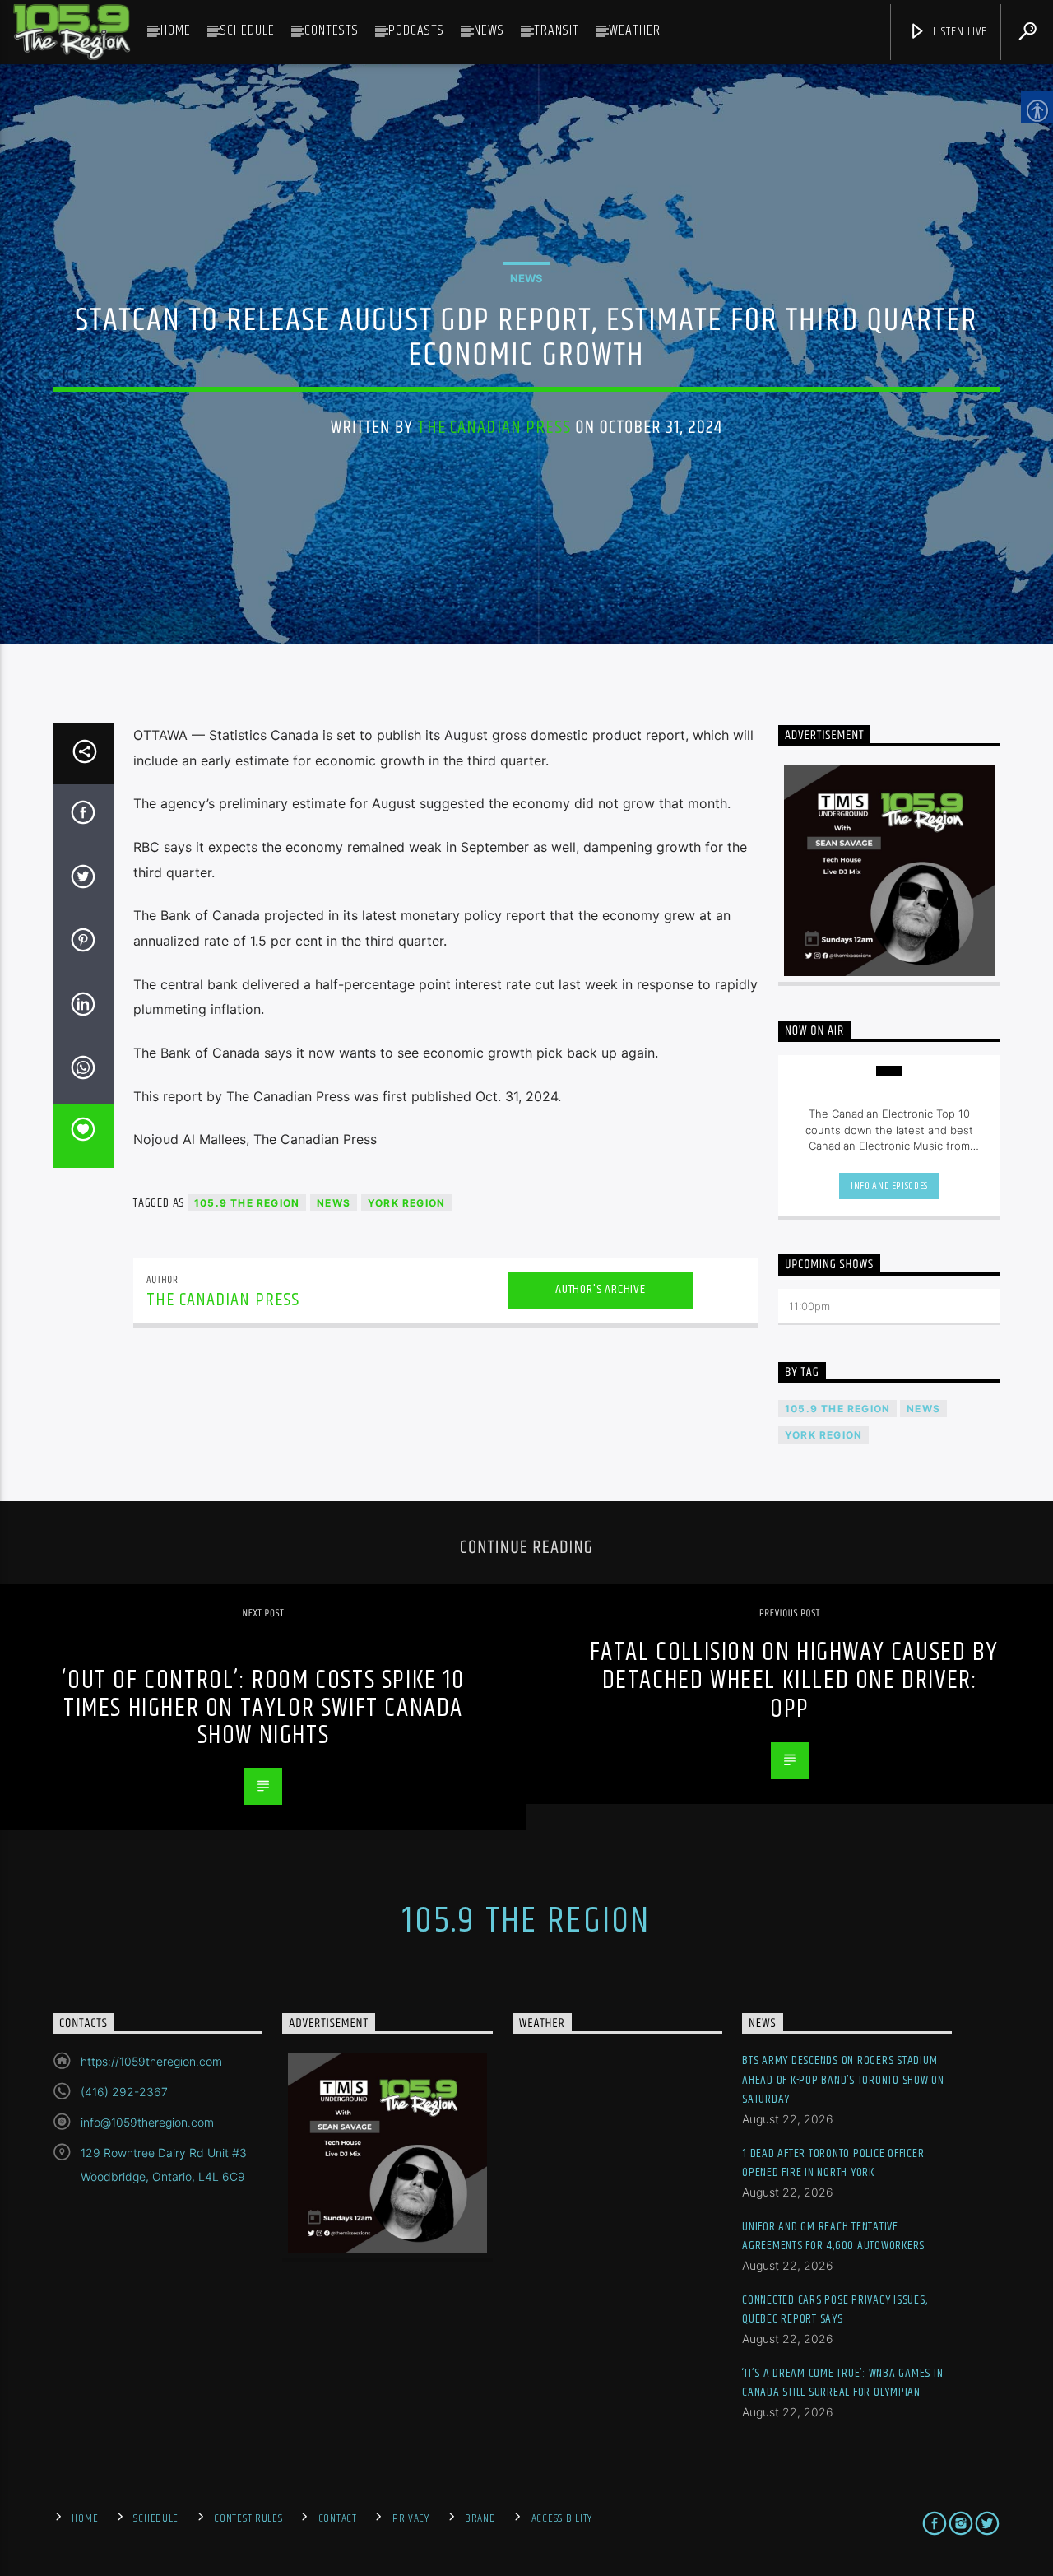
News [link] (489, 30)
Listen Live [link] (958, 32)
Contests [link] (332, 30)
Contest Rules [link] (248, 2518)
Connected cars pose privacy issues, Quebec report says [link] (835, 2310)
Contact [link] (338, 2518)
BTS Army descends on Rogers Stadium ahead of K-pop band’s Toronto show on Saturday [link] (843, 2080)
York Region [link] (406, 1203)
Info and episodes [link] (889, 1186)
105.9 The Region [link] (247, 1203)
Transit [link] (557, 30)
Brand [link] (480, 2518)
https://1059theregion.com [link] (151, 2061)
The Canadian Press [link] (494, 428)
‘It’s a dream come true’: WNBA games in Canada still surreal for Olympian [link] (842, 2383)
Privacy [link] (411, 2518)
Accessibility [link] (562, 2518)
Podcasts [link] (416, 30)
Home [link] (176, 30)
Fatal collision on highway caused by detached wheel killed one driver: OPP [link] (794, 1681)
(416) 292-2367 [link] (124, 2092)
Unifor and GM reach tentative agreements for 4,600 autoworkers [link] (833, 2237)
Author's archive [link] (601, 1289)
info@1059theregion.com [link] (147, 2122)
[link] (72, 32)
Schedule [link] (248, 30)
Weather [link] (635, 30)
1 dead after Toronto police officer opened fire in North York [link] (833, 2163)
